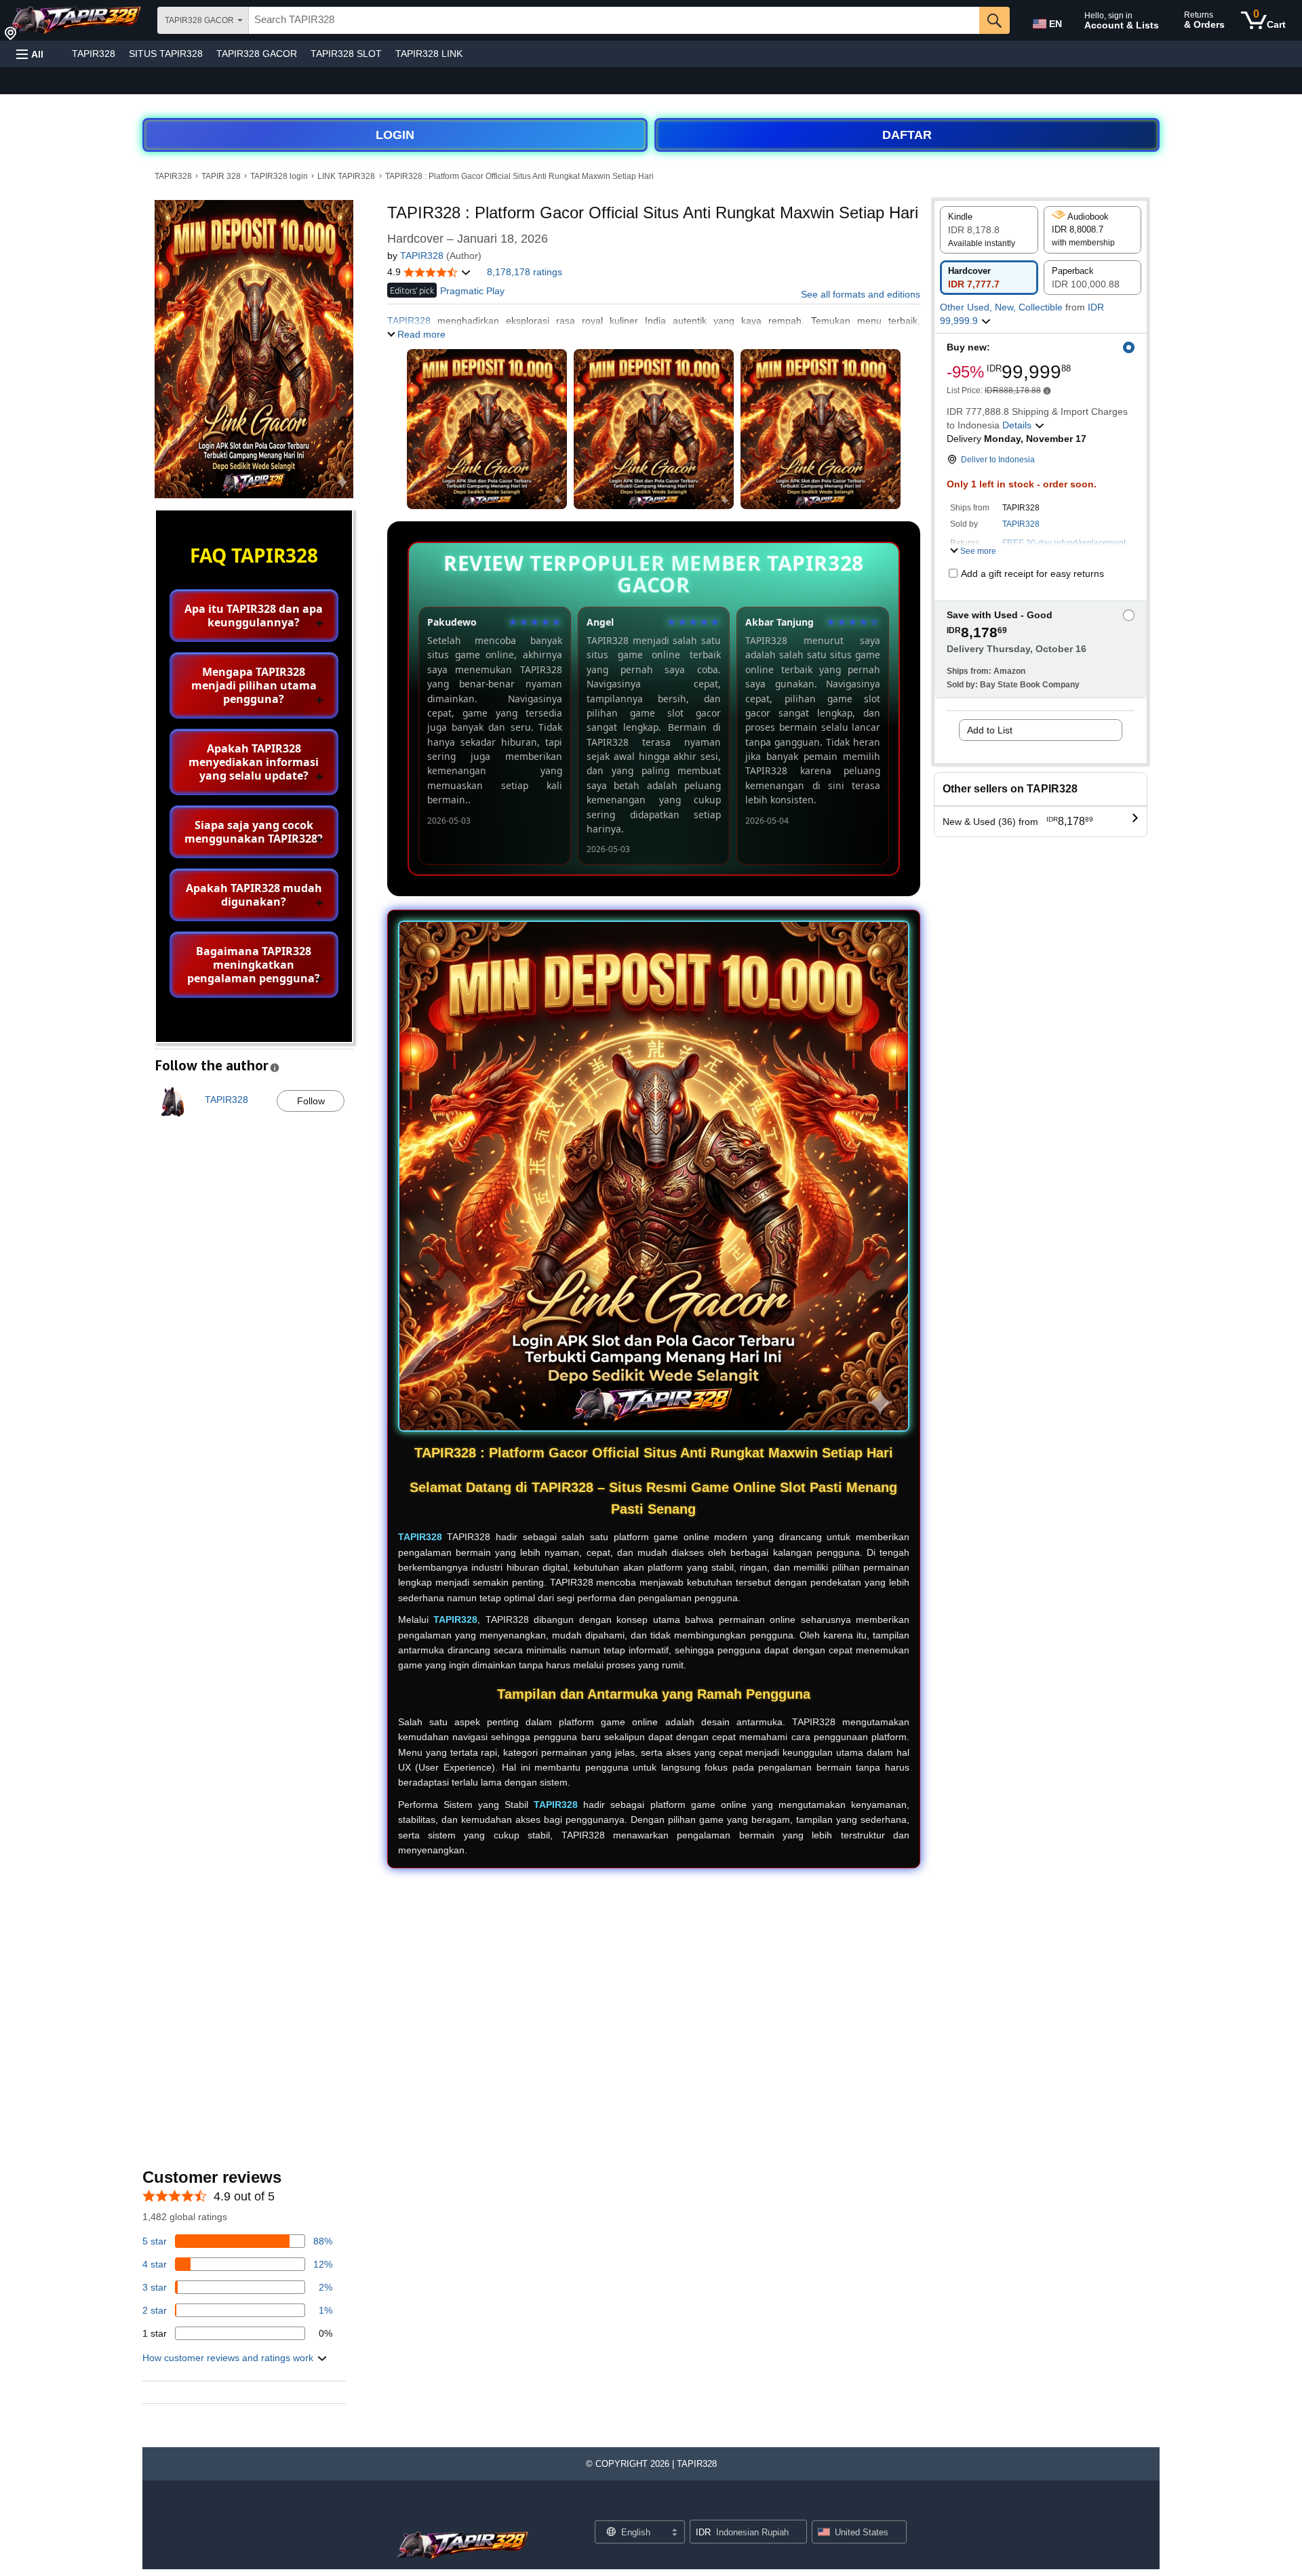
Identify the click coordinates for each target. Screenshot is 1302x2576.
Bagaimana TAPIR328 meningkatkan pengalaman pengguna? (254, 965)
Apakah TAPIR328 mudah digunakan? (254, 895)
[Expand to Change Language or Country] (674, 2533)
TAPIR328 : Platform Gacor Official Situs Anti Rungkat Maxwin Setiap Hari (519, 176)
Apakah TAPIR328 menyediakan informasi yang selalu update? (254, 762)
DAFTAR (907, 135)
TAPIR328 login (279, 176)
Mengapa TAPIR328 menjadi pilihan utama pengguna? (254, 685)
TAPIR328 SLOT (346, 54)
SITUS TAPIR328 (166, 54)
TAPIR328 (94, 54)
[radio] (989, 230)
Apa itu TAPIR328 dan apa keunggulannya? (254, 616)
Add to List (990, 730)
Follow (311, 1101)
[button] (30, 54)
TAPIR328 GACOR (257, 54)
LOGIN (395, 135)
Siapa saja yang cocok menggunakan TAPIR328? (254, 832)
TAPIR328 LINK (429, 54)
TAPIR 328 (221, 176)
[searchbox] (614, 20)
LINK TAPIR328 (346, 176)
